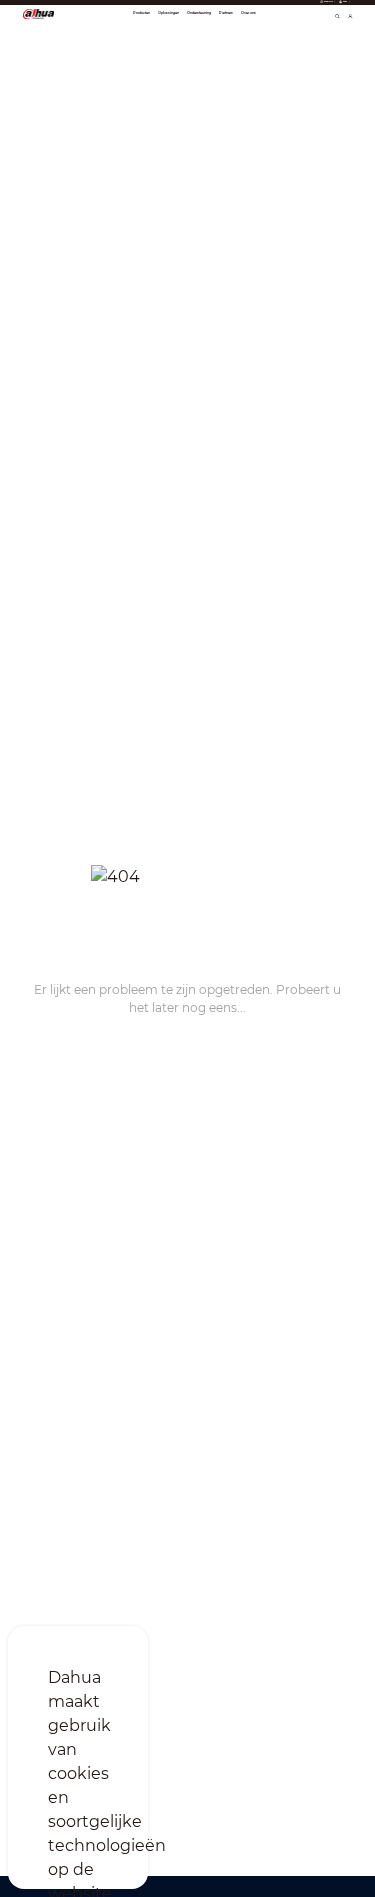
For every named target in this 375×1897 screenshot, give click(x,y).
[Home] (39, 13)
